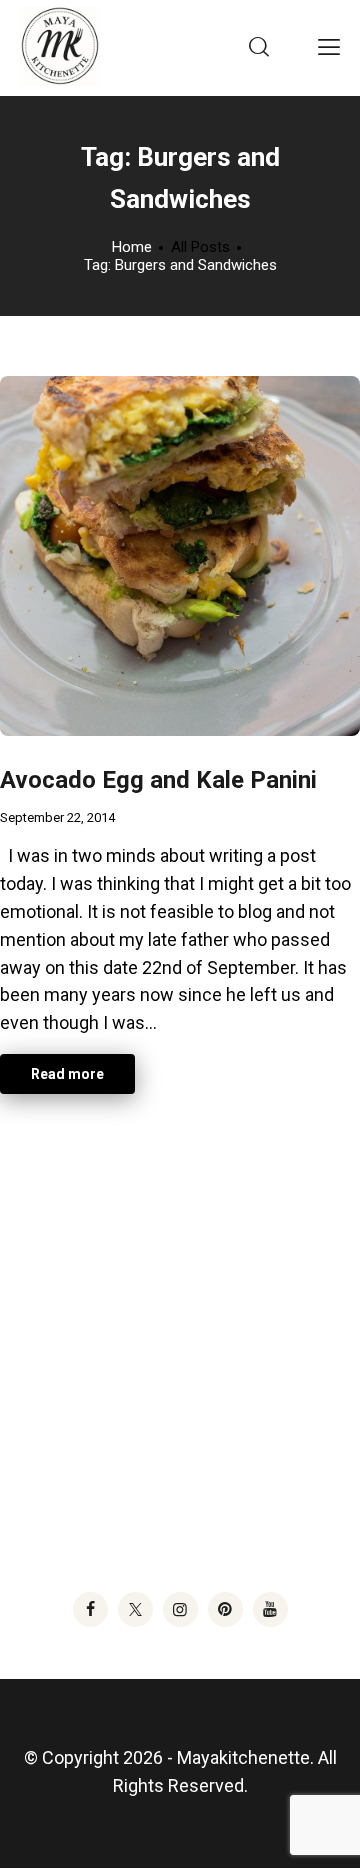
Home (132, 247)
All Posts (200, 247)
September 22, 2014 (57, 817)
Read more (67, 1074)
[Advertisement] (180, 1328)
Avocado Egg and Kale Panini (158, 780)
